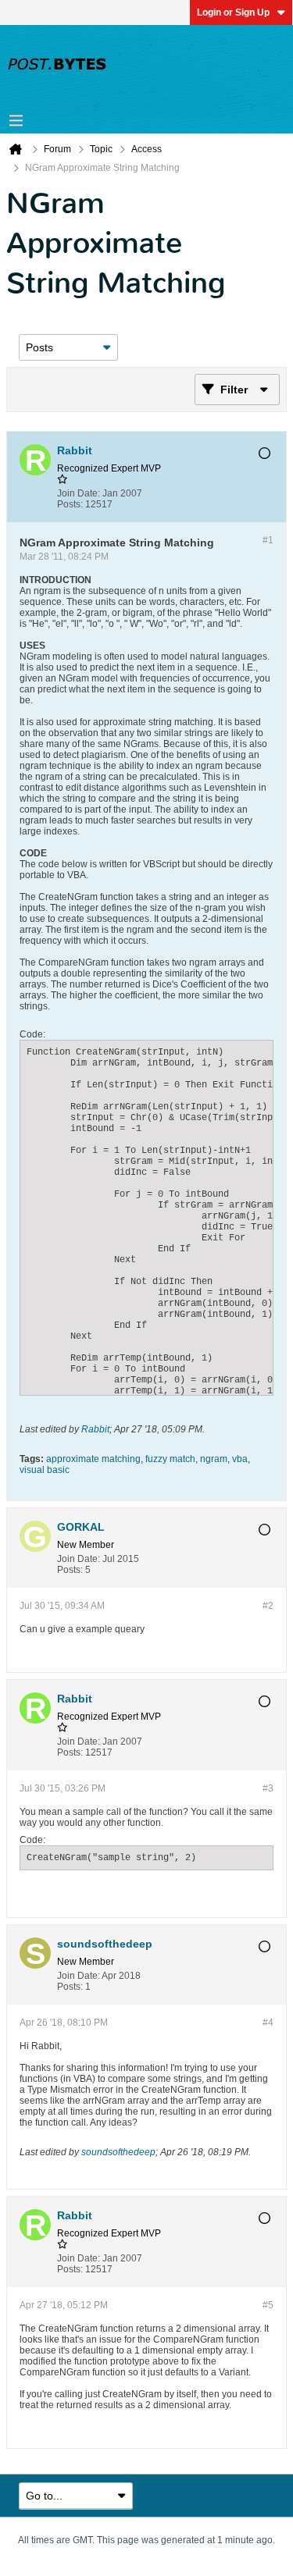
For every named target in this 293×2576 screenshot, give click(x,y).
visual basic (45, 1470)
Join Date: (79, 493)
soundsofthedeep (118, 2152)
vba (240, 1459)
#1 (268, 540)
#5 (268, 2305)
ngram (214, 1459)
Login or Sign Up (233, 12)
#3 (268, 1788)
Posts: (70, 504)
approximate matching (93, 1459)
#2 (268, 1606)
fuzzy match (170, 1459)
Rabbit (95, 1429)
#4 (268, 2023)
